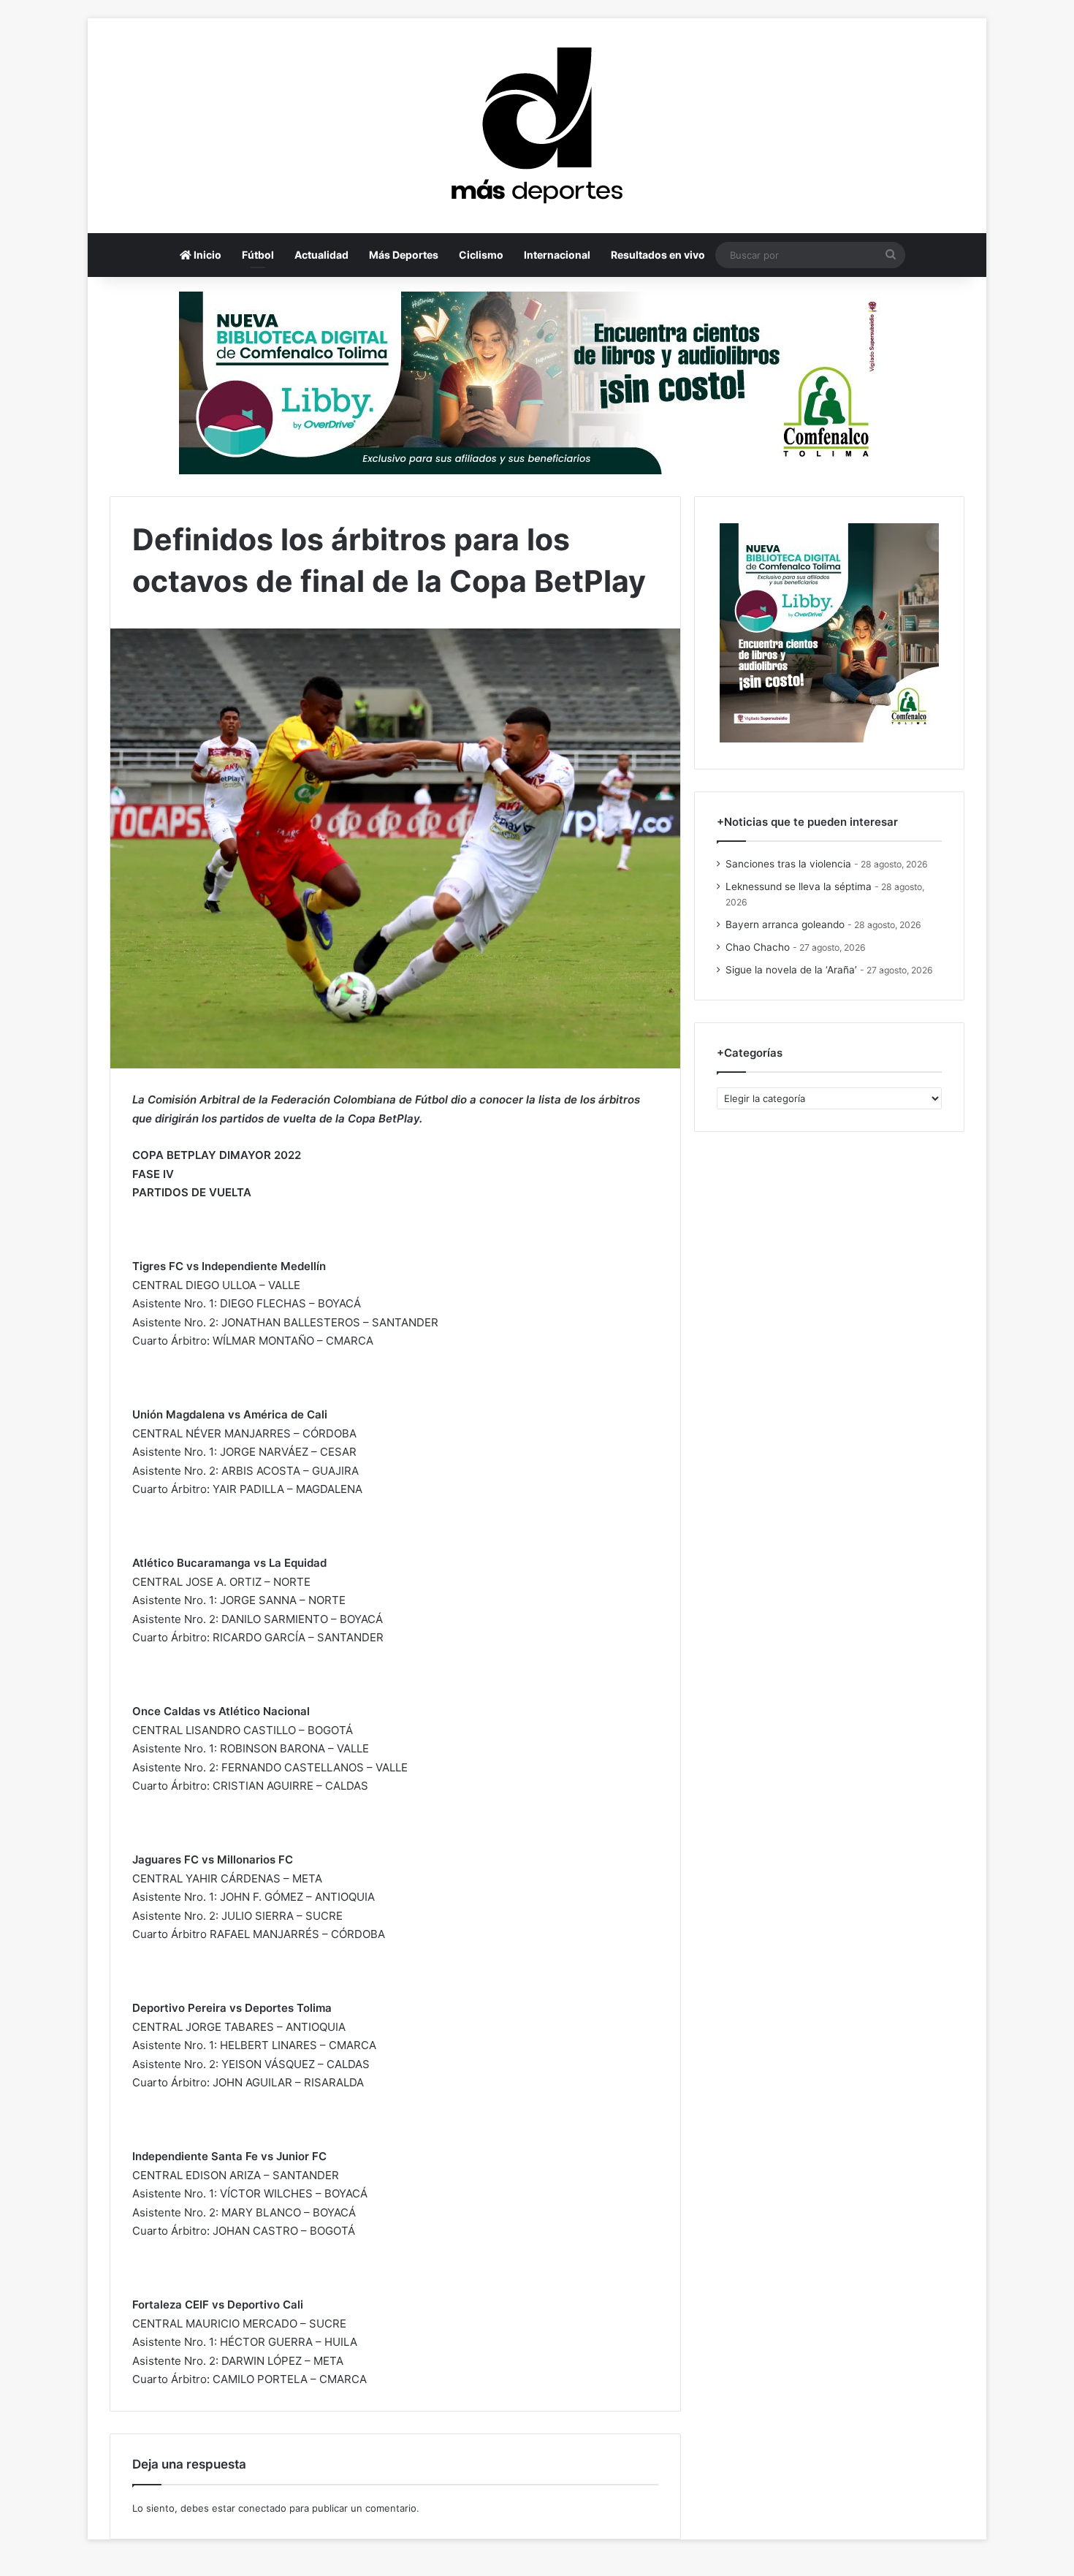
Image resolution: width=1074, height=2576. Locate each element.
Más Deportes (404, 255)
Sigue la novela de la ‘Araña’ (791, 970)
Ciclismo (481, 255)
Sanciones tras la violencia (788, 864)
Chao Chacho (758, 947)
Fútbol (258, 255)
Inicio (206, 255)
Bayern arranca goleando (785, 924)
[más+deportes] (537, 126)
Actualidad (321, 255)
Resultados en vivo (658, 255)
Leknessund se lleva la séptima (799, 886)
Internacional (557, 255)
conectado (262, 2508)
